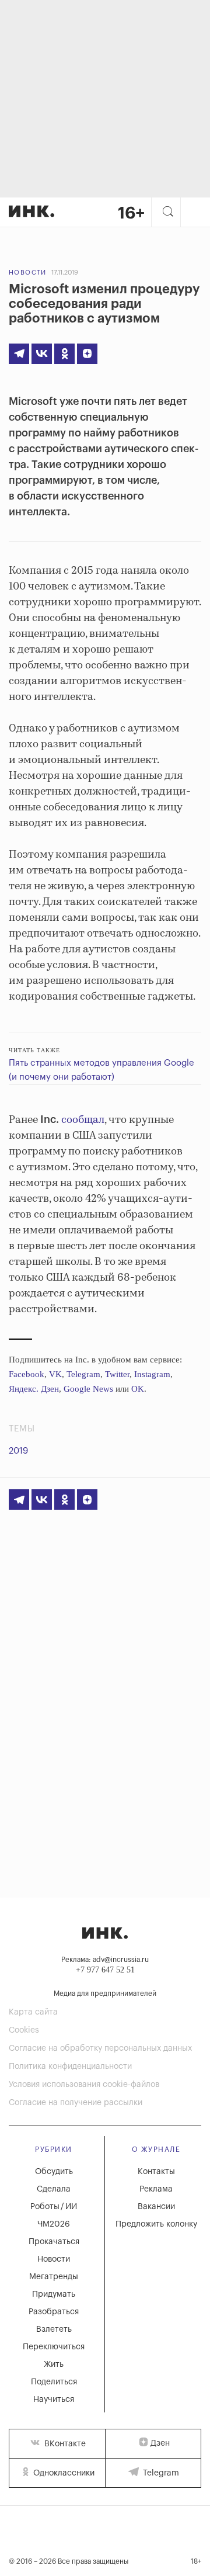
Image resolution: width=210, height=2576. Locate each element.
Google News (88, 1389)
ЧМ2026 (54, 2224)
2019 (18, 1451)
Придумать (54, 2294)
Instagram (152, 1374)
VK (55, 1374)
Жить (54, 2364)
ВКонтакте (64, 2444)
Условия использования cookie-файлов (84, 2085)
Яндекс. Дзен (34, 1389)
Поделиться (54, 2382)
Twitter (117, 1374)
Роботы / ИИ (54, 2207)
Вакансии (156, 2207)
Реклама (156, 2189)
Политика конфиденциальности (70, 2067)
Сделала (54, 2189)
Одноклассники (63, 2473)
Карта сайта (33, 2012)
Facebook (27, 1374)
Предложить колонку (156, 2224)
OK (138, 1389)
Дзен (160, 2443)
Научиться (54, 2400)
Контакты (156, 2172)
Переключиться (54, 2347)
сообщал (83, 1120)
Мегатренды (54, 2277)
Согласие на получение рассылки (76, 2103)
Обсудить (54, 2172)
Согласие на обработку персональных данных (100, 2048)
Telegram (83, 1374)
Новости (28, 273)
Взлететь (54, 2329)
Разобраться (54, 2312)
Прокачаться (54, 2242)
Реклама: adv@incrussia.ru (105, 1960)
